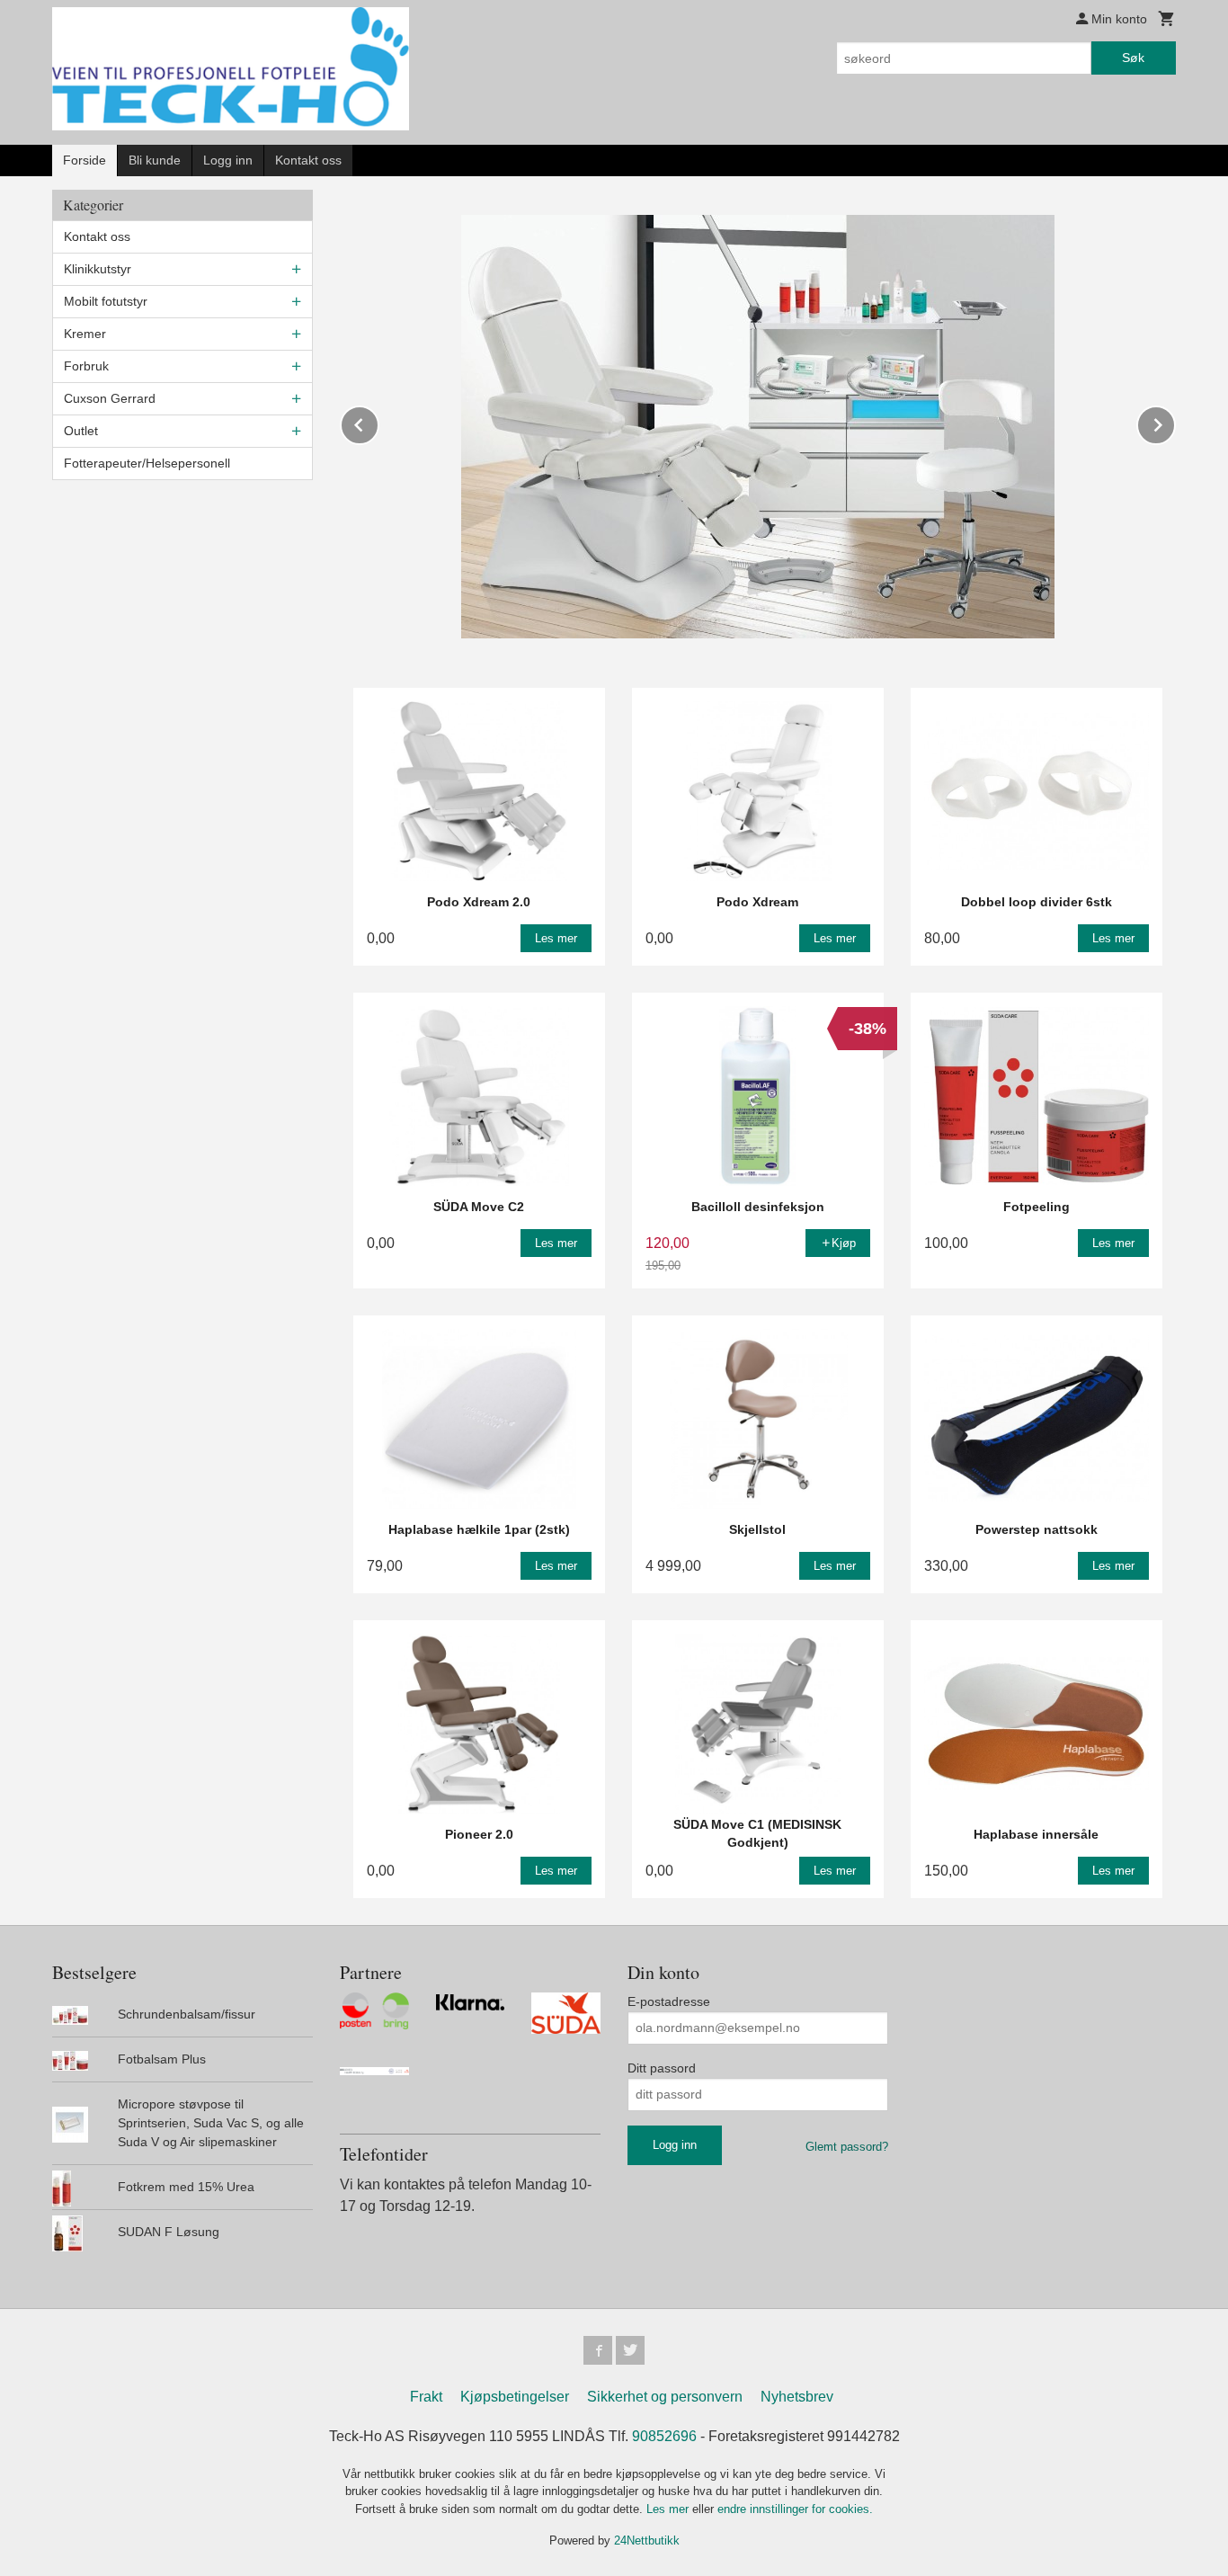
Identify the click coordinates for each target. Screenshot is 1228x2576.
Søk (1133, 58)
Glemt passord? (847, 2147)
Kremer (85, 334)
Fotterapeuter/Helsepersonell (147, 463)
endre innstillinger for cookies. (795, 2509)
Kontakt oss (308, 160)
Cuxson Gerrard (110, 398)
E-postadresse (669, 2001)
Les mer (669, 2509)
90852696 (664, 2436)
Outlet (81, 431)
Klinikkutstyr (98, 269)
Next (1175, 422)
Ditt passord (662, 2068)
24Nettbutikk (647, 2540)
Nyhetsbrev (797, 2397)
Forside (85, 160)
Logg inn (228, 160)
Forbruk (86, 366)
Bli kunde (155, 160)
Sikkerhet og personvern (665, 2397)
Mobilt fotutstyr (106, 301)
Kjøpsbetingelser (515, 2397)
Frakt (426, 2397)
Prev (378, 422)
